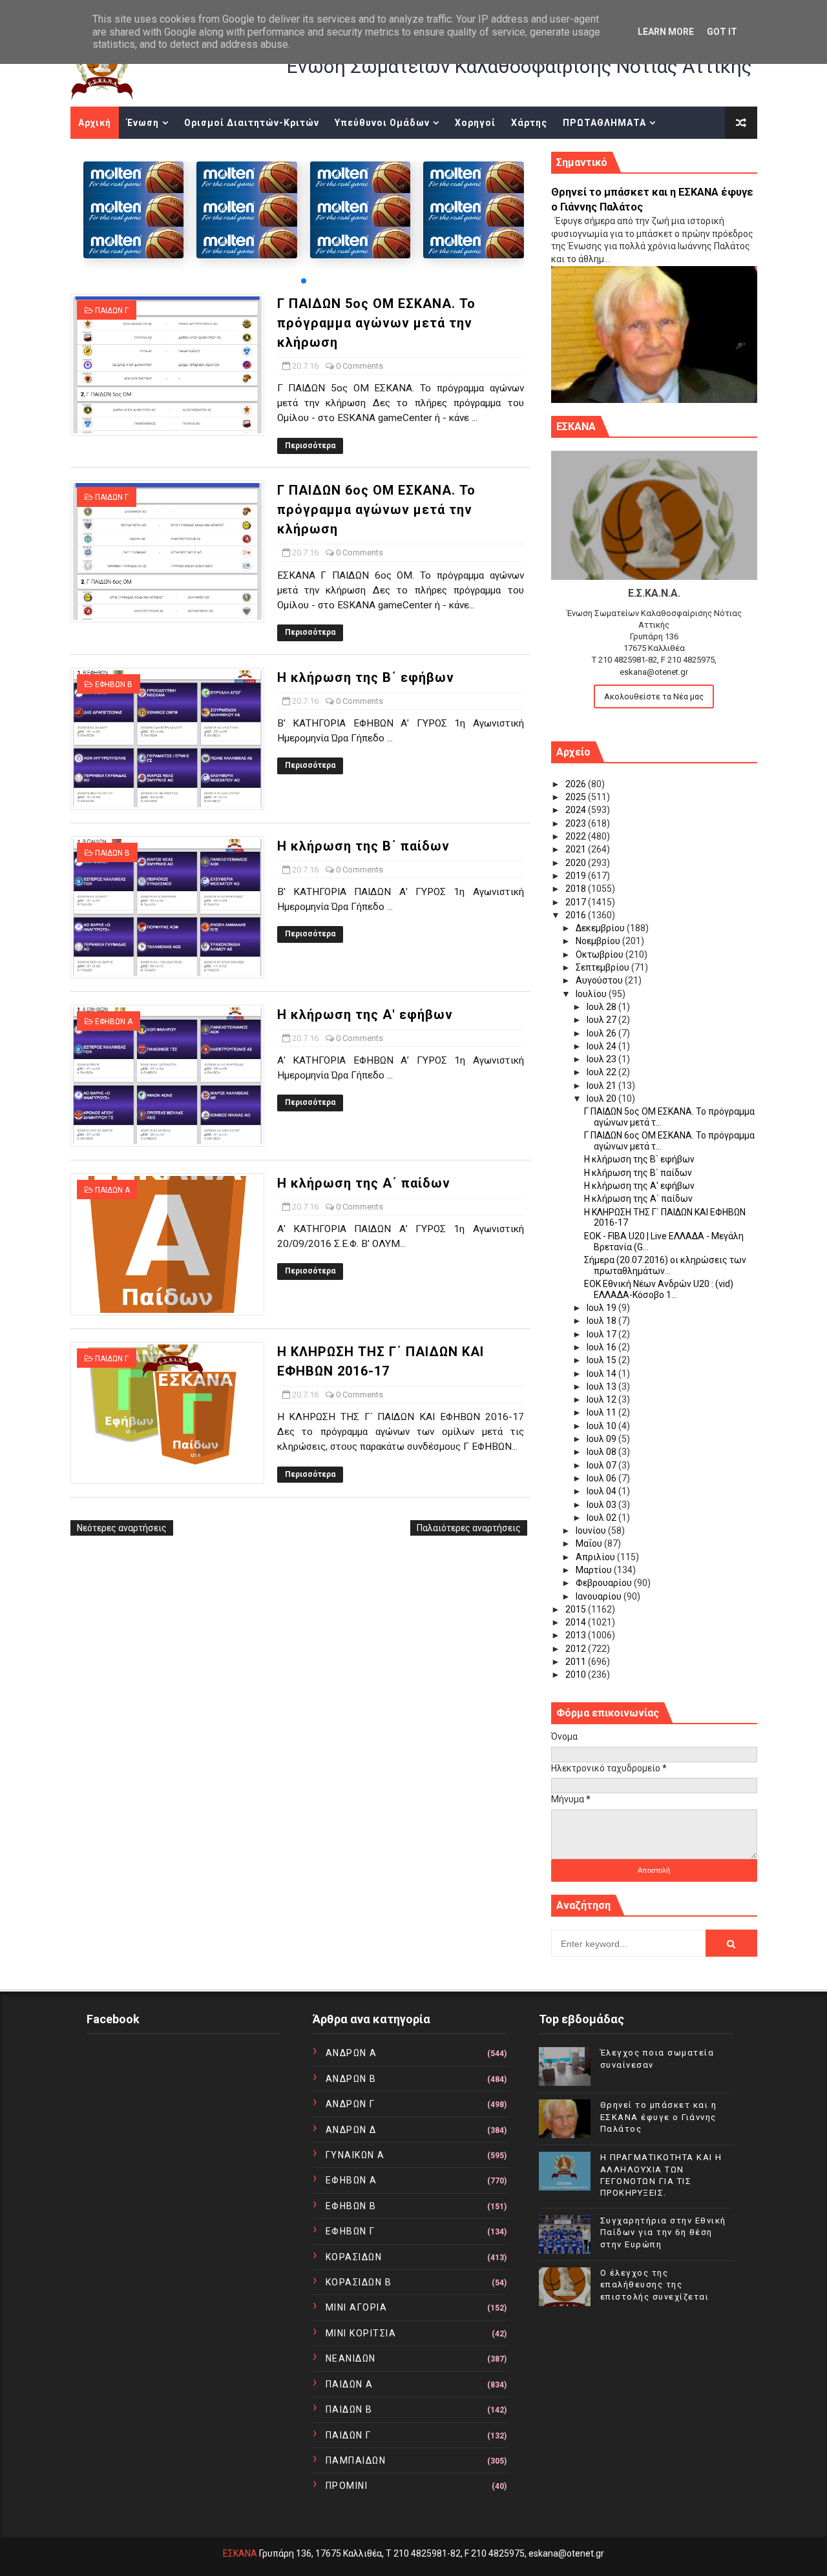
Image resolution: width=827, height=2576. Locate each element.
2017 (577, 902)
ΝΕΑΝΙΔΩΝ (351, 2358)
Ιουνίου (592, 1530)
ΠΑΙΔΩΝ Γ (112, 311)
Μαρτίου (595, 1570)
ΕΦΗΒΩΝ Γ (351, 2231)
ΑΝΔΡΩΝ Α (351, 2053)
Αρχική (95, 123)
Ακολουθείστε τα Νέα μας (654, 696)
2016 (577, 915)
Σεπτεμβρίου (603, 967)
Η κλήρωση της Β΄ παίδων (363, 846)
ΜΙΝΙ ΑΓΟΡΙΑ (357, 2307)
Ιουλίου (592, 994)
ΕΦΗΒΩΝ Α (114, 1022)
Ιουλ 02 (602, 1518)
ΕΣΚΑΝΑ (240, 2553)
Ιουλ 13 (602, 1386)
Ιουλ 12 (602, 1399)
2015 (577, 1609)
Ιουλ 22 (602, 1072)
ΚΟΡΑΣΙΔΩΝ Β (359, 2282)
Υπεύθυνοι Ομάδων (382, 123)
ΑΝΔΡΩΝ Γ (351, 2104)
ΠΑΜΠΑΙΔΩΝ (356, 2460)
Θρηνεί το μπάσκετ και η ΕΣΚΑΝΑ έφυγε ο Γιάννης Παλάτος (659, 2117)
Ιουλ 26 (602, 1033)
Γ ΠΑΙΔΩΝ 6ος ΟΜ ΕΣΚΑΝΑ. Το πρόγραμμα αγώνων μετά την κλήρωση (376, 510)
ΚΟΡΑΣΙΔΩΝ (354, 2257)
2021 (577, 849)
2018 (577, 889)
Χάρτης (529, 123)
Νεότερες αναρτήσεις (122, 1528)
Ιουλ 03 (602, 1505)
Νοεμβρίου (599, 941)
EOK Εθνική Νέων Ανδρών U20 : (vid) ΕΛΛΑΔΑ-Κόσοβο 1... (659, 1289)
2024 (577, 810)
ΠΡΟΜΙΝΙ (347, 2486)
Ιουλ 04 (602, 1491)
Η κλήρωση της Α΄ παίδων (364, 1183)
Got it (722, 32)
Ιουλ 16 (602, 1347)
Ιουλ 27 (602, 1020)
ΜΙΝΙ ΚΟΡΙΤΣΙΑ (361, 2333)
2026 (577, 784)
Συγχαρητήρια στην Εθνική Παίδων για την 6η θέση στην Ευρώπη (663, 2232)
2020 (577, 863)
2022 (577, 836)
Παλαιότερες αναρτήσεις (469, 1528)
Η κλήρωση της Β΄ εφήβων (366, 677)
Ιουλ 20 (602, 1098)
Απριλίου (596, 1557)
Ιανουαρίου (600, 1596)
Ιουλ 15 (602, 1360)
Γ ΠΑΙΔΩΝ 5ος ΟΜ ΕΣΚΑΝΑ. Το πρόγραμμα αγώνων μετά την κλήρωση (376, 323)
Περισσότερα (310, 446)
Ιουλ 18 (602, 1321)
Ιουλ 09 (602, 1439)
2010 (577, 1674)
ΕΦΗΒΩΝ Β (114, 685)
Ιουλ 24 (602, 1046)
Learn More (666, 32)
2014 (577, 1622)
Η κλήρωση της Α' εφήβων (365, 1015)
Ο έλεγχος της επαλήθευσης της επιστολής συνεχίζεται (655, 2284)
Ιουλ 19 (602, 1308)
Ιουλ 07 (602, 1465)
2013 (577, 1635)
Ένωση (143, 123)
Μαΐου (590, 1543)
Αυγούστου (600, 980)
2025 (577, 797)
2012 (577, 1649)
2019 (577, 876)
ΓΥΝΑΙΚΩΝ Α (355, 2155)
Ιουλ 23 (602, 1059)
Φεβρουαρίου (605, 1583)
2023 (577, 823)
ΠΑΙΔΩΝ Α (112, 1190)
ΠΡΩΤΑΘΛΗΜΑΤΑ (604, 123)
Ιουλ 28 (602, 1007)
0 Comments (360, 366)
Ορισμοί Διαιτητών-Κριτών (252, 123)
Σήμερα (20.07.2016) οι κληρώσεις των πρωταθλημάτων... (665, 1265)
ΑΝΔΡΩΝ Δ (351, 2130)
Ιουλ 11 (602, 1412)
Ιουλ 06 (602, 1478)
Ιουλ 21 (602, 1086)
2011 (577, 1662)
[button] (304, 281)
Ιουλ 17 (602, 1334)
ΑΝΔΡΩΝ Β (351, 2079)
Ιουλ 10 (602, 1426)
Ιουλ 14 (602, 1374)
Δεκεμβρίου (601, 928)
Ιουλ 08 (602, 1452)
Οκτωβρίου (601, 954)
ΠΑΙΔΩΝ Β (112, 853)
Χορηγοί (475, 123)
